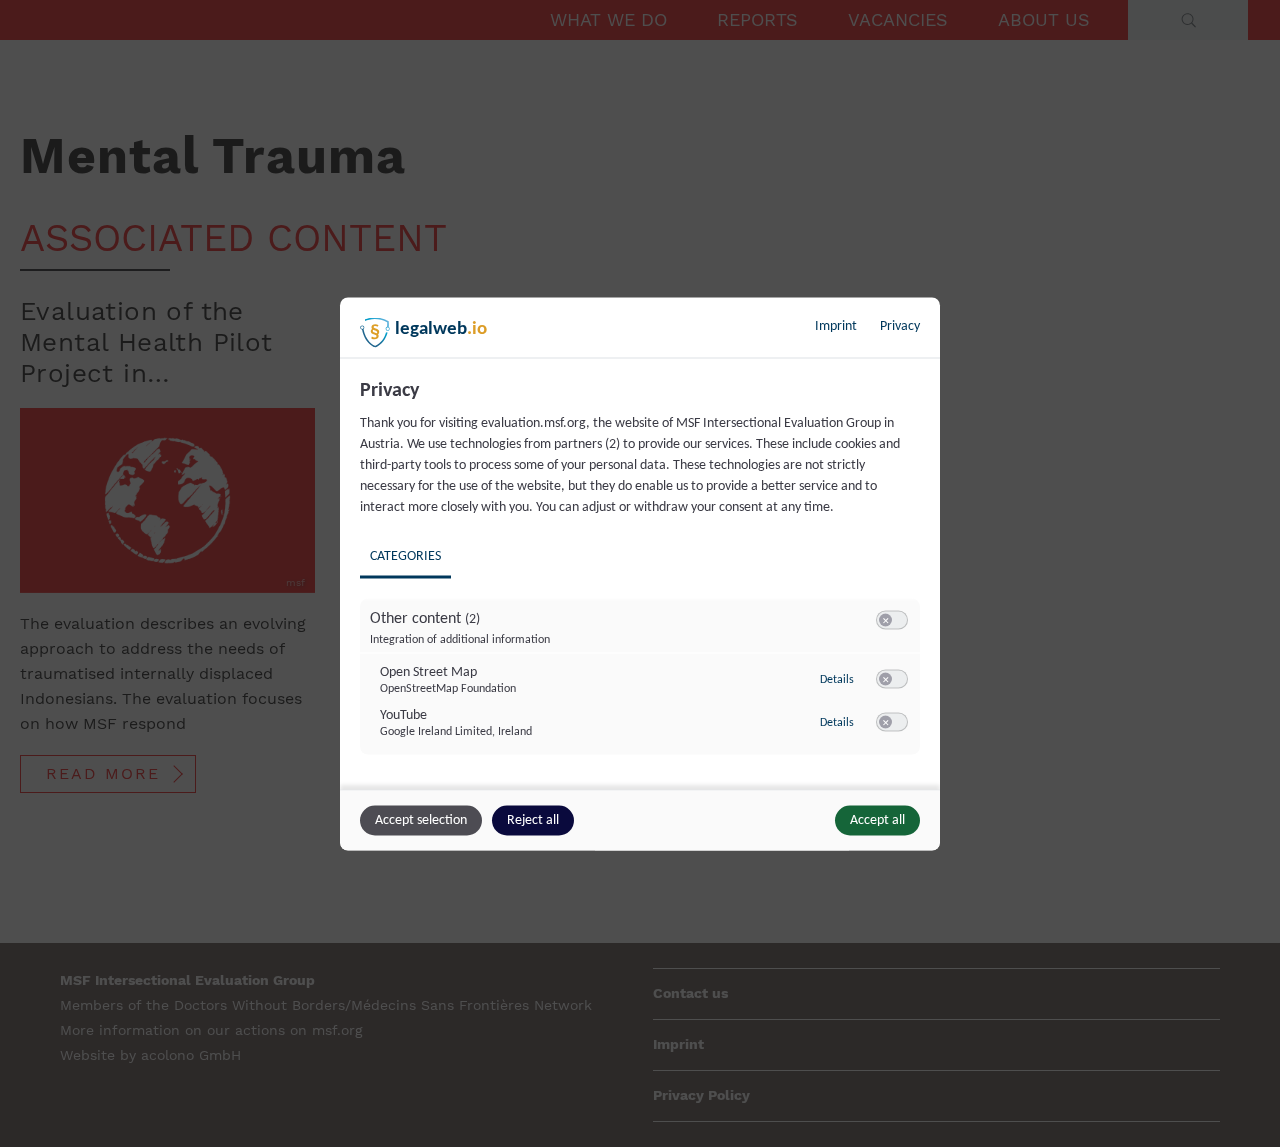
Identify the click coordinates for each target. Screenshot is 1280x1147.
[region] (642, 581)
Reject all (533, 819)
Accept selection (421, 819)
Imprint (836, 325)
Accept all (877, 819)
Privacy (900, 325)
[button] (885, 619)
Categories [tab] (405, 555)
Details (837, 680)
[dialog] (640, 573)
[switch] (892, 620)
